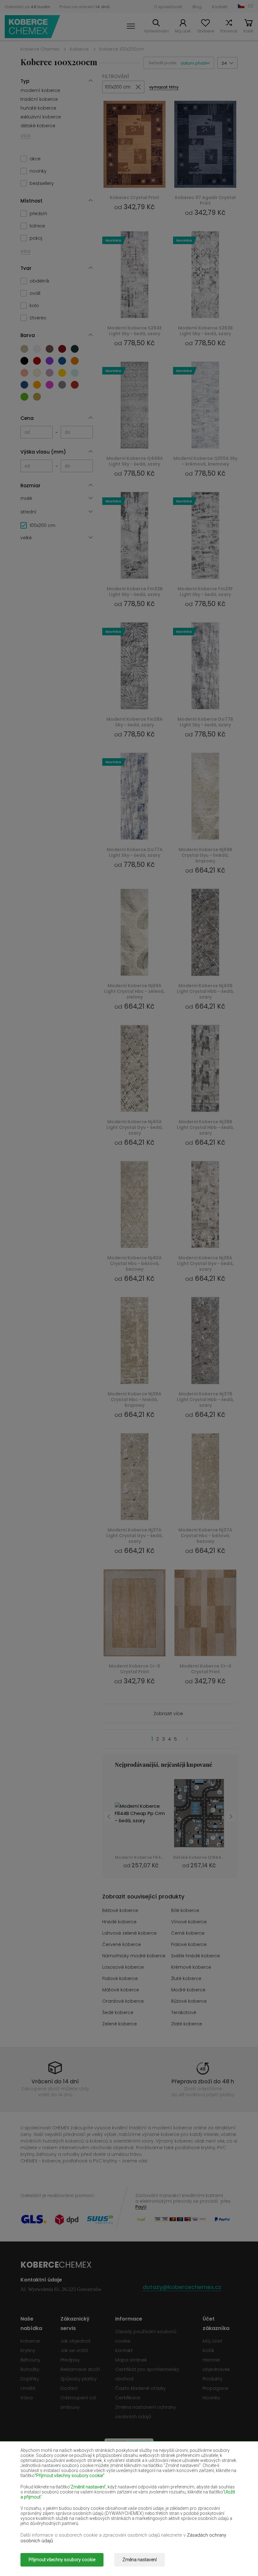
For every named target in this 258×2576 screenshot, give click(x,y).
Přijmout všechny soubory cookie (62, 2560)
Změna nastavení (140, 2560)
